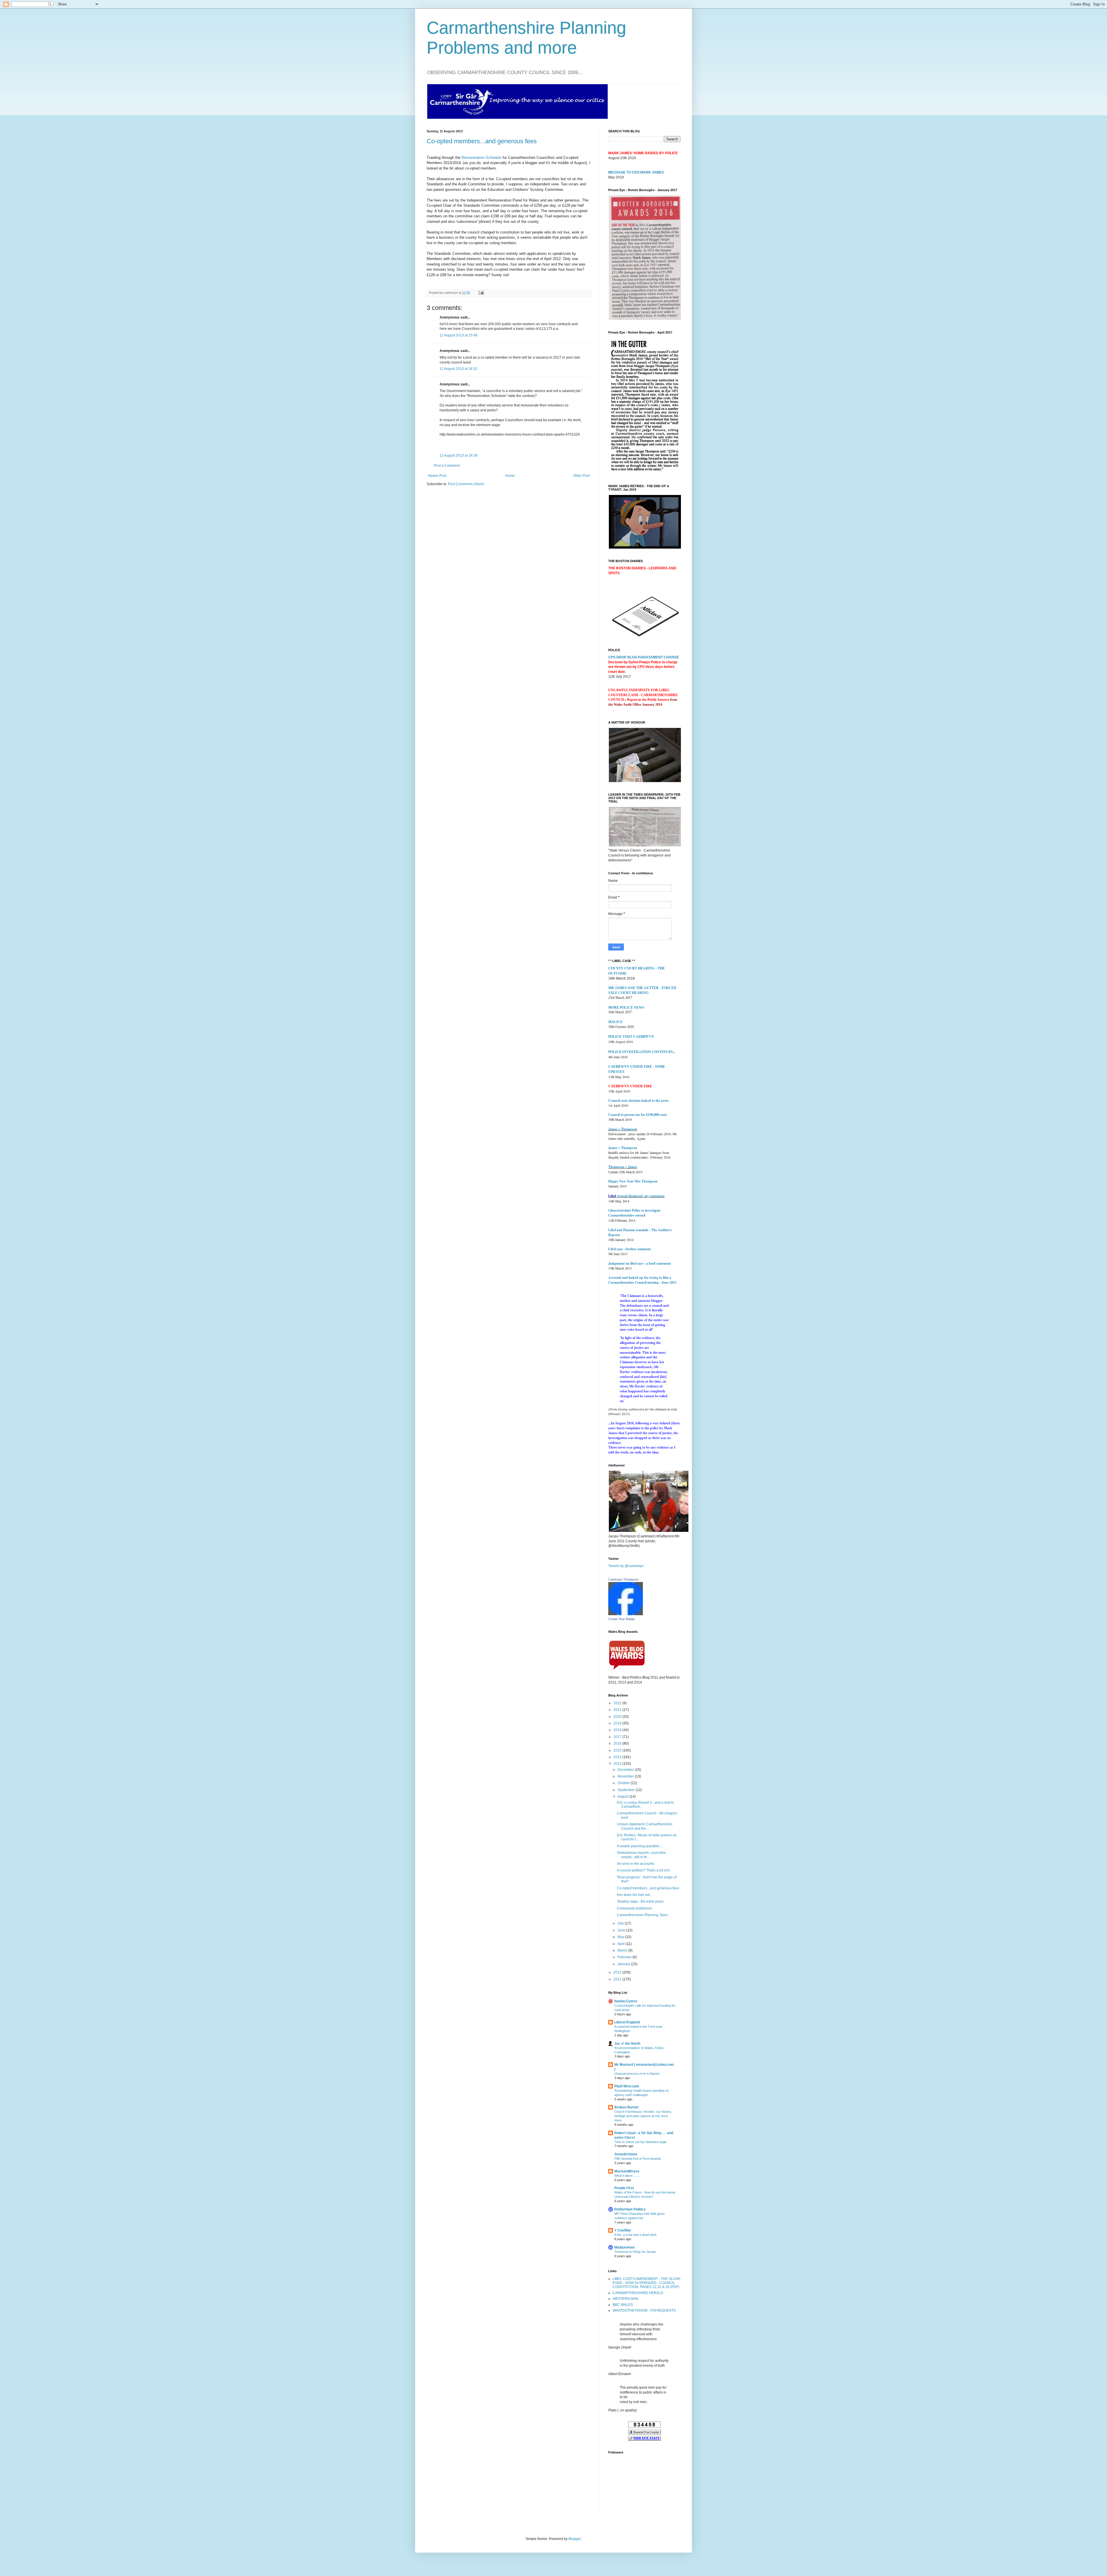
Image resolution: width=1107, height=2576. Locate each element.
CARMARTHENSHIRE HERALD (638, 2293)
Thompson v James (623, 1167)
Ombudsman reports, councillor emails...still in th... (641, 1855)
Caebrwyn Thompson (623, 1579)
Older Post (581, 476)
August (623, 1797)
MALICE (615, 1022)
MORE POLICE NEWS (626, 1008)
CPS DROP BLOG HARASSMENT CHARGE (644, 657)
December (626, 1770)
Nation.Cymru (626, 2001)
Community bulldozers (635, 1908)
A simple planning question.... (640, 1846)
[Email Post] (480, 293)
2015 (618, 1750)
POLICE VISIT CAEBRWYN (631, 1036)
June (622, 1930)
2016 (618, 1743)
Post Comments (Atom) (466, 484)
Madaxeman (624, 2247)
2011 (618, 1979)
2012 (618, 1972)
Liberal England (627, 2022)
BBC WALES (623, 2305)
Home (510, 476)
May (621, 1937)
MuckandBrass (627, 2171)
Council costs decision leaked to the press (639, 1100)
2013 (618, 1764)
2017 (618, 1737)
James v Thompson (623, 1129)
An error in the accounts (636, 1864)
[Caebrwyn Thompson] (626, 1614)
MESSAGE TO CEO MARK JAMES (636, 172)
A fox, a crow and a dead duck (636, 2235)
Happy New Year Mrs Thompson (633, 1181)
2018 (618, 1730)
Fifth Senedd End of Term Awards (638, 2159)
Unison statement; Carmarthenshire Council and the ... (645, 1826)
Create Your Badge (622, 1619)
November (626, 1776)
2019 (618, 1723)
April (622, 1944)
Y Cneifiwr (623, 2230)
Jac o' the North (627, 2044)
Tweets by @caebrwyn (626, 1566)
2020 (618, 1717)
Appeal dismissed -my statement (641, 1196)
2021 (618, 1710)
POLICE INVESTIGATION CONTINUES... (642, 1052)
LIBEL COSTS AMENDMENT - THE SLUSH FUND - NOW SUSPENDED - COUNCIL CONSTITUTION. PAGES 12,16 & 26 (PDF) (646, 2283)
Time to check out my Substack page (640, 2142)
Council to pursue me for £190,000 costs (638, 1115)
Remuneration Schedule (481, 158)
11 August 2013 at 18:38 (459, 455)
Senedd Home (626, 2154)
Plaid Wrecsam (627, 2086)
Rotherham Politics (630, 2209)
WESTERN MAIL (626, 2299)
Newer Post (437, 476)
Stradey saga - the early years (640, 1901)
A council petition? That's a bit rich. (644, 1870)
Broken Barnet (626, 2107)
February (625, 1957)
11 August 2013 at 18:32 (459, 369)
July (621, 1923)
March (623, 1950)
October (624, 1783)
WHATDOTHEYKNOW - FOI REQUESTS (644, 2311)
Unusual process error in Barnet (637, 2074)
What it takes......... (627, 2176)
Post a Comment (447, 466)
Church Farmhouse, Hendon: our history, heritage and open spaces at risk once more (643, 2116)
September (627, 1790)
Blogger (575, 2539)
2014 (618, 1757)
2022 (618, 1703)
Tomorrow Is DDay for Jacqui (635, 2252)
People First (624, 2188)
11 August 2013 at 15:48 (459, 335)
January (624, 1964)
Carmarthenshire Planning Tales (642, 1915)
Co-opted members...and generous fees (482, 141)
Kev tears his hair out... (635, 1895)
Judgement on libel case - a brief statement (640, 1263)
